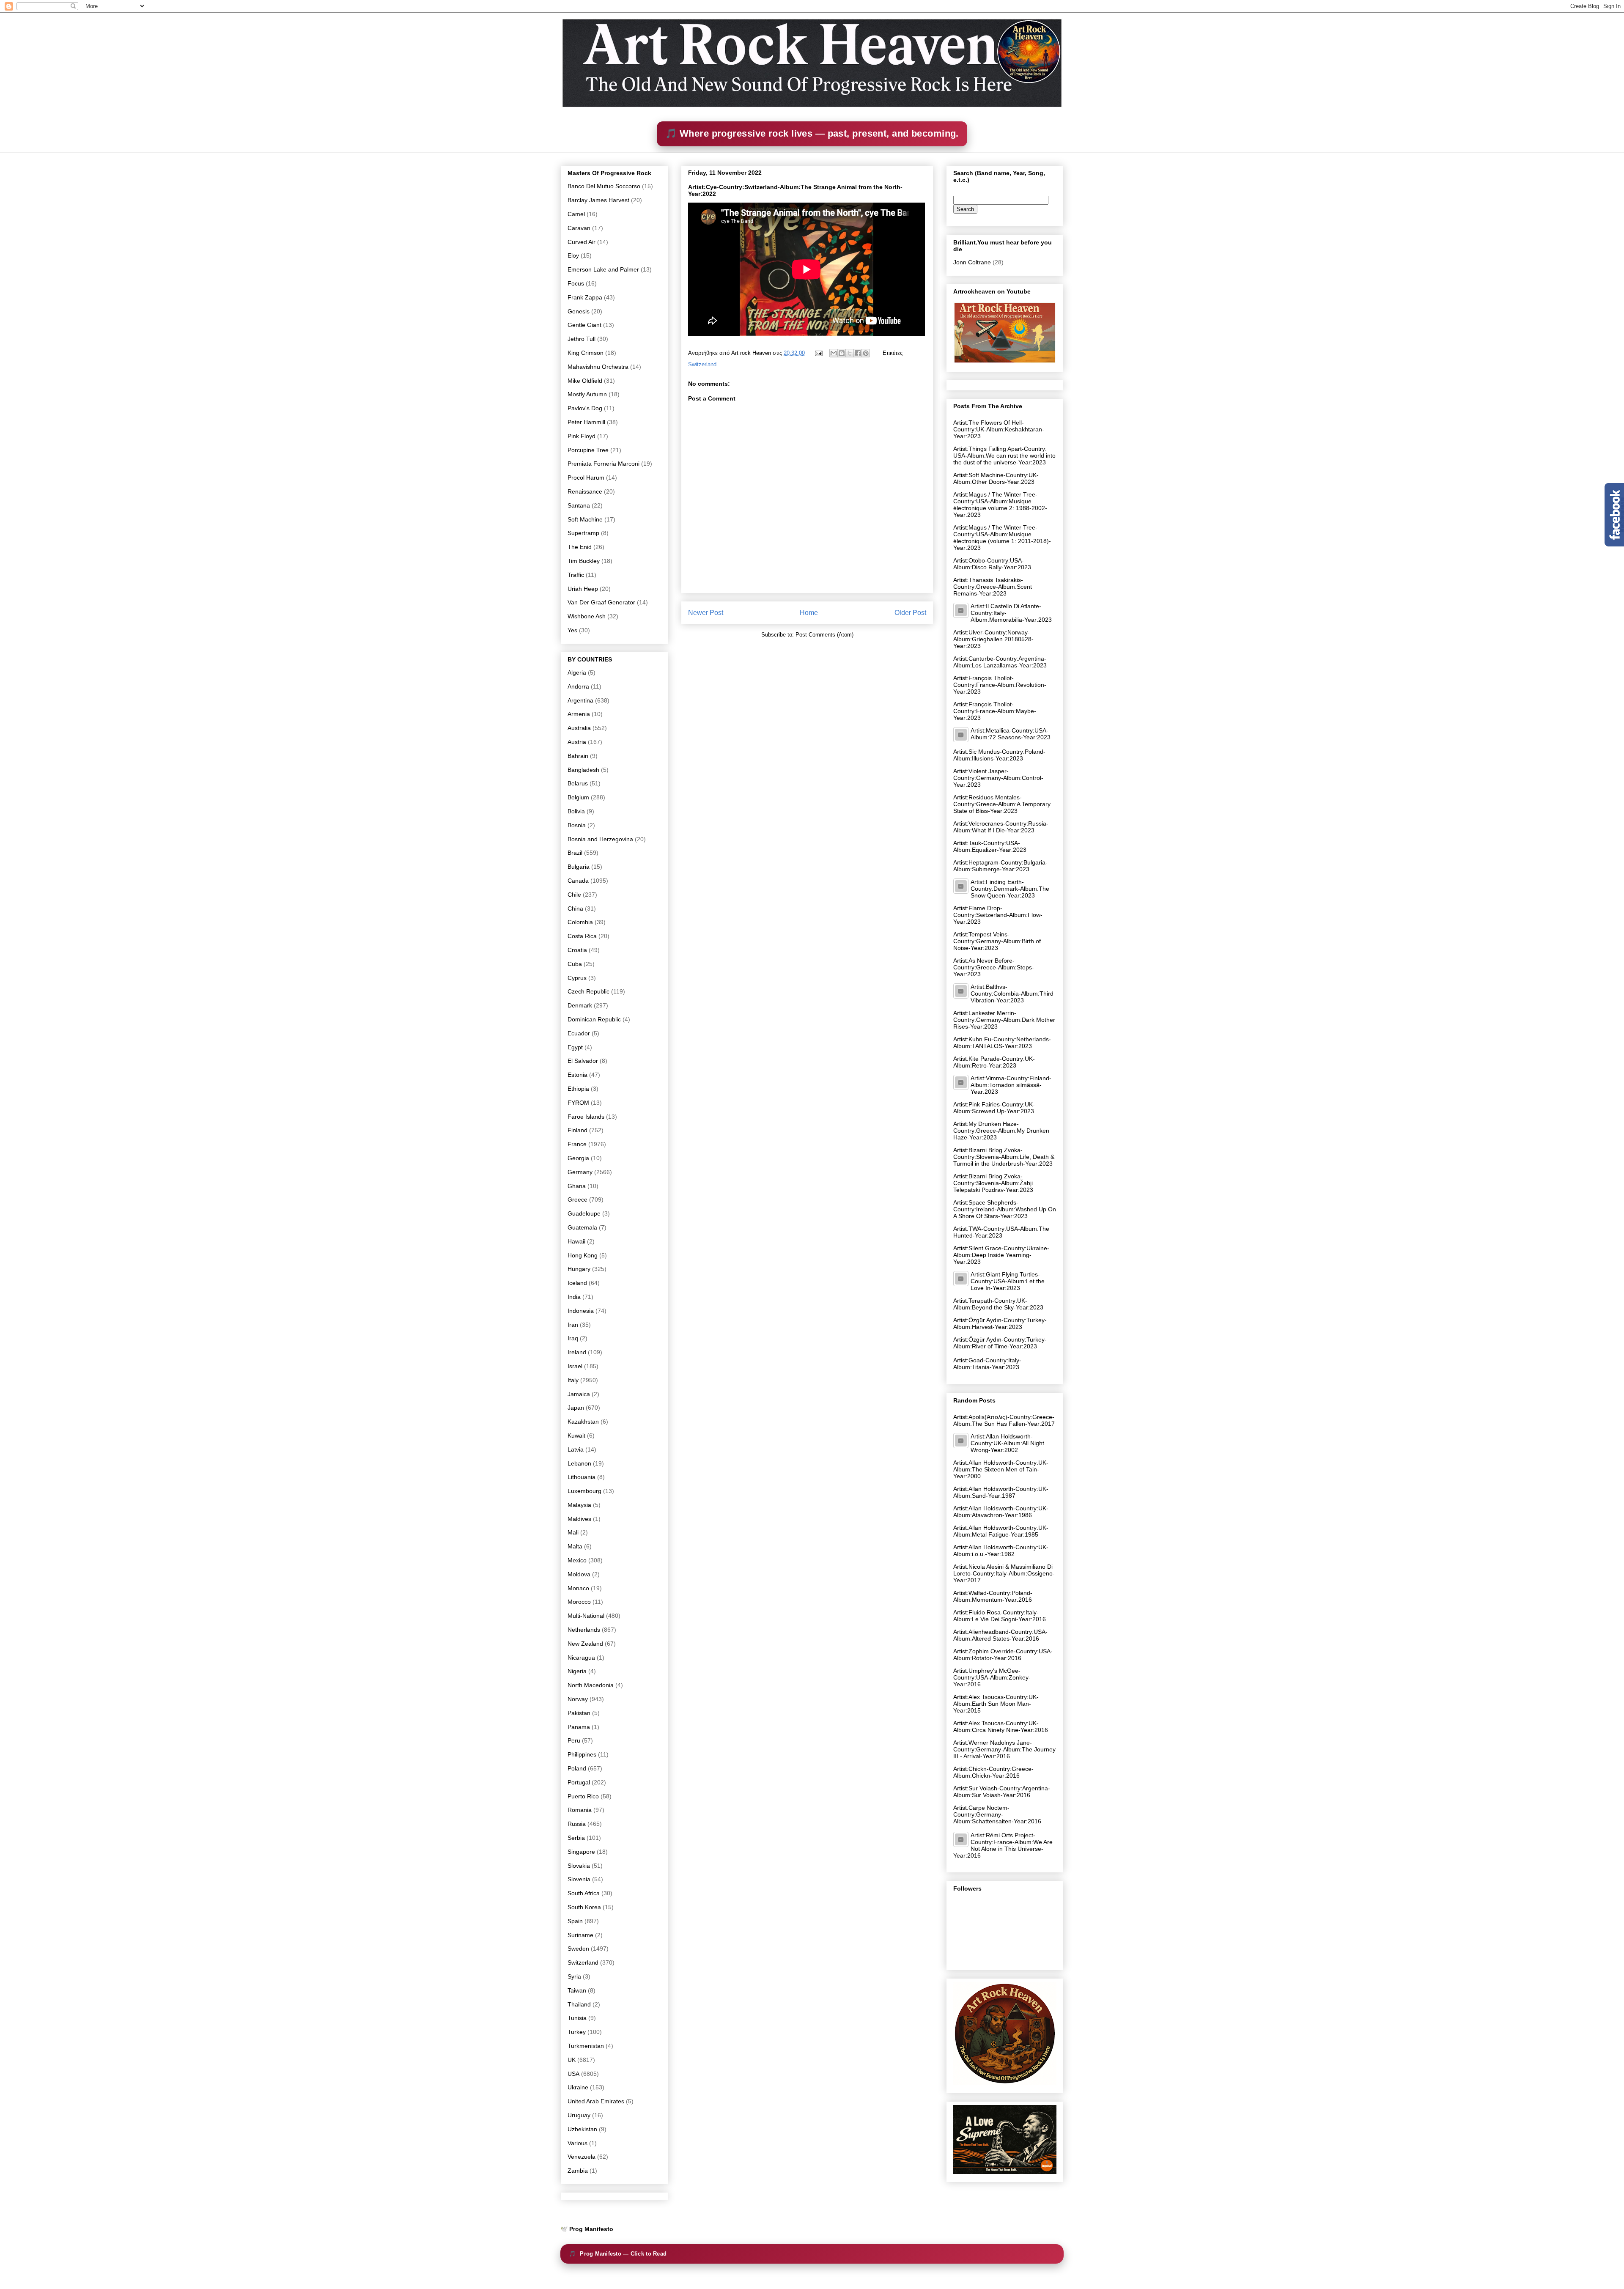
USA (573, 2074)
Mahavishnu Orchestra (598, 367)
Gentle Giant (584, 325)
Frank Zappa (585, 297)
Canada (578, 881)
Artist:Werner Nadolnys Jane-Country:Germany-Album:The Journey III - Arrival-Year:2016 (1004, 1749)
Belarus (578, 783)
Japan (576, 1408)
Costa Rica (582, 936)
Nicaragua (581, 1658)
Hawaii (576, 1241)
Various (577, 2143)
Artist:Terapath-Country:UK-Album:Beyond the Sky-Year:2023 (998, 1304)
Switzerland (702, 364)
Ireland (577, 1352)
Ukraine (578, 2087)
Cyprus (577, 978)
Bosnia (577, 825)
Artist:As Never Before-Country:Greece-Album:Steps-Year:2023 (994, 967)
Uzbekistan (582, 2129)
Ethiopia (578, 1089)
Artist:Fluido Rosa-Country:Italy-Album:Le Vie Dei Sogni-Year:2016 (1000, 1616)
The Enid (580, 547)
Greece (577, 1199)
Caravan (579, 228)
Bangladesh (583, 770)
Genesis (579, 311)
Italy (573, 1380)
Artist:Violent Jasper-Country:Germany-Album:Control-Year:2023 (998, 778)
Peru (574, 1740)
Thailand (579, 2004)
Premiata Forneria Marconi (604, 464)
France (577, 1144)
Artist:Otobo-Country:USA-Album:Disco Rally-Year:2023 (992, 564)
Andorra (578, 686)
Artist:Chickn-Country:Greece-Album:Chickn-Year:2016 (993, 1772)
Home (809, 613)
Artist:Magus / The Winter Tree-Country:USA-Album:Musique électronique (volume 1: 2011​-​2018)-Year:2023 (1002, 538)
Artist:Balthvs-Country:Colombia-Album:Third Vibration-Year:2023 (1012, 994)
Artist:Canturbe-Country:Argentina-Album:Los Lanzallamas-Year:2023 (1000, 662)
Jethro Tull (582, 339)
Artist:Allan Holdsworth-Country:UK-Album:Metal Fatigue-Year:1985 (1001, 1531)
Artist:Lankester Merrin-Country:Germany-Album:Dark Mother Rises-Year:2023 (1004, 1020)
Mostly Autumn (587, 394)
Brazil (575, 853)
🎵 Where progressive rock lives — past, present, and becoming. (812, 133)
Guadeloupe (584, 1213)
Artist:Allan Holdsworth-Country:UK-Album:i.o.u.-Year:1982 (1001, 1551)
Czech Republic (588, 991)
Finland (577, 1130)
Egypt (575, 1047)
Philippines (582, 1754)
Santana (579, 505)
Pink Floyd (582, 436)
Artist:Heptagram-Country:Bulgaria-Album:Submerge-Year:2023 (1000, 866)
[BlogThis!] (842, 353)
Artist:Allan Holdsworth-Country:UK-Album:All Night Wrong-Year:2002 (1007, 1443)
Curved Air (582, 242)
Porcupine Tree (588, 450)
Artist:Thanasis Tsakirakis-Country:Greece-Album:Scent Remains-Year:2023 (993, 587)
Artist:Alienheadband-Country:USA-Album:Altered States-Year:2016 (1000, 1635)
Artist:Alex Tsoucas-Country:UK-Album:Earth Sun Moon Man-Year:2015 (996, 1704)
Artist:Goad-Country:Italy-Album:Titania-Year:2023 (987, 1364)
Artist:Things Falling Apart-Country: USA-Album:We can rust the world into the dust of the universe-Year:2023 (1004, 456)
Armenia (579, 714)
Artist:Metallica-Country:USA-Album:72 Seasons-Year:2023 (1011, 734)
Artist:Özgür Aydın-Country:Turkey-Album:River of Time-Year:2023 (1000, 1343)
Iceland (577, 1283)
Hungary (579, 1269)
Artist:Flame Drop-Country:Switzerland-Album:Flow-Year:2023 (998, 915)
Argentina (580, 700)
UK (572, 2060)
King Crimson (586, 353)
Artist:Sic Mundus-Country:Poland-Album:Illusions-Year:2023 (999, 755)
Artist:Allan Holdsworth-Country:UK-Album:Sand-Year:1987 (1001, 1492)
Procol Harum (586, 478)
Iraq (573, 1338)
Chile (574, 895)
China (575, 908)
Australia (579, 728)
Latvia (576, 1449)
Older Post (910, 613)
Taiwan (577, 1990)
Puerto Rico (583, 1796)
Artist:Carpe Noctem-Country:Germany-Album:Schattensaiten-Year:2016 (997, 1814)
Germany (580, 1172)
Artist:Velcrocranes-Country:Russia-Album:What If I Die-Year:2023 (1001, 827)
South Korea (584, 1907)
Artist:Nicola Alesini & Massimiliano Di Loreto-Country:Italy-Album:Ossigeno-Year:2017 (1004, 1573)
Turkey (577, 2032)
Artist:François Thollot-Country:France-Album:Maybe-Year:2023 (995, 711)
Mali (573, 1532)
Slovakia (579, 1866)
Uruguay (579, 2115)
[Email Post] (818, 353)
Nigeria (577, 1671)
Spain (575, 1921)
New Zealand (585, 1644)
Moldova (579, 1574)
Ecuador (579, 1033)
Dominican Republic (594, 1019)
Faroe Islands (586, 1117)
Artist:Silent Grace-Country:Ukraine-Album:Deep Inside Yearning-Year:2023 (1001, 1255)
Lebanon (579, 1463)
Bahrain (578, 756)
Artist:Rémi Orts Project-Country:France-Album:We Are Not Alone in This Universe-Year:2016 (1003, 1845)
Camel (576, 214)
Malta (575, 1546)
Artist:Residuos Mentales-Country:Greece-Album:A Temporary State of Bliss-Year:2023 (1002, 804)
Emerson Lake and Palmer (603, 269)
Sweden (578, 1949)
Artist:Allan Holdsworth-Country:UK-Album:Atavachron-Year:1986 (1001, 1512)
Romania (580, 1810)
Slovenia (579, 1879)
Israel (575, 1366)
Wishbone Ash (587, 616)
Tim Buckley (584, 561)
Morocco (579, 1602)
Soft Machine (585, 519)
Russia (577, 1824)
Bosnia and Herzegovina (600, 839)
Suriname (580, 1935)
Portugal (579, 1782)
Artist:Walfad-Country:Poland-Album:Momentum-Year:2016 (993, 1596)
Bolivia (576, 811)
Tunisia (577, 2018)
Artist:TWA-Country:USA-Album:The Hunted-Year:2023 (1001, 1232)
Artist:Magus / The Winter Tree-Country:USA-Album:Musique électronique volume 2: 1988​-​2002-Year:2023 (1000, 505)
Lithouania (582, 1477)
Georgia (578, 1158)
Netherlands (584, 1630)
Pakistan (579, 1713)
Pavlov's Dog (585, 408)
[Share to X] (850, 353)
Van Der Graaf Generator (601, 602)
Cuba (575, 964)
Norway (578, 1699)
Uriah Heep (583, 589)
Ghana (577, 1186)
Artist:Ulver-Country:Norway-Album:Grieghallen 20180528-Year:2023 (993, 639)
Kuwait (576, 1435)
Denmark (580, 1005)
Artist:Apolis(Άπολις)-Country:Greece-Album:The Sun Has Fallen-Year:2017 (1004, 1420)
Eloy (573, 255)
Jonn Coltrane (972, 262)
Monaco (578, 1588)
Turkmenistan (586, 2046)
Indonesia (581, 1311)
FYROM (578, 1103)
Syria (574, 1976)
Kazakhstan (583, 1422)
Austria (577, 742)
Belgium (578, 797)
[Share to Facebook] (858, 353)
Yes (572, 630)
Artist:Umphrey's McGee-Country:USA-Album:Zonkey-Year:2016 (992, 1677)
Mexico (577, 1560)
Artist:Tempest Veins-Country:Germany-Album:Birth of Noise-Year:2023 (997, 941)
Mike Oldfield (585, 381)
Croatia (577, 950)
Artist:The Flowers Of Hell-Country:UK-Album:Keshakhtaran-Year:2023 (999, 429)
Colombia (580, 922)
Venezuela (582, 2157)
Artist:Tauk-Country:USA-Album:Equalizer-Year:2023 (990, 846)
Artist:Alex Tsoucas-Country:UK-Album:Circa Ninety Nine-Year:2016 (1001, 1726)
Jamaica (579, 1394)
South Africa (584, 1893)
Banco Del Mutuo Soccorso (604, 186)
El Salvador (583, 1061)
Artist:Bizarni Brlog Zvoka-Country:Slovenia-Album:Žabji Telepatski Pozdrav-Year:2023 (993, 1183)
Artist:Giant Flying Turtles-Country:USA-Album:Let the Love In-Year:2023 (1008, 1281)
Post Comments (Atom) (824, 635)
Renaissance (585, 491)
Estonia (577, 1075)
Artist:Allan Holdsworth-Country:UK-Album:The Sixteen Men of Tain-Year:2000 (1001, 1469)
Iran (573, 1325)
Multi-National (586, 1616)
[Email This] (834, 353)
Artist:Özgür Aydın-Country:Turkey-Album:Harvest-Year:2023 (1000, 1323)
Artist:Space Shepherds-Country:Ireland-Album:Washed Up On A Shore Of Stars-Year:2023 (1005, 1209)
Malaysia (579, 1505)
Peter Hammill (586, 422)
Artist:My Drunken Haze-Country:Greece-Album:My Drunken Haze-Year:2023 (1001, 1131)
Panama (579, 1727)
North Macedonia (591, 1685)
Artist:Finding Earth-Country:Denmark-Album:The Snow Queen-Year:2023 (1010, 889)
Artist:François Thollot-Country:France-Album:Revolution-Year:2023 (1000, 685)
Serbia (576, 1838)
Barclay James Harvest (598, 200)
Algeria (577, 672)
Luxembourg (584, 1491)
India (574, 1297)
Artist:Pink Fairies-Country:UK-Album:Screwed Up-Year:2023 (994, 1108)
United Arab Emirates (596, 2101)
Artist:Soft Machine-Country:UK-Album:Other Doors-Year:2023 (996, 478)
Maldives (579, 1519)
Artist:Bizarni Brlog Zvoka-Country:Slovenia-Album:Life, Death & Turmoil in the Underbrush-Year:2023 (1004, 1157)
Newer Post (706, 613)
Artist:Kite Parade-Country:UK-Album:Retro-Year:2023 (994, 1062)
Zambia (578, 2171)
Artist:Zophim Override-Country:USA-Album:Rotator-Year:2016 (1003, 1655)
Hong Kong (583, 1255)
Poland (577, 1768)
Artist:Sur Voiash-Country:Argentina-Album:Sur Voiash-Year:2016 (1002, 1792)
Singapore (581, 1852)
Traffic (576, 575)
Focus (576, 283)
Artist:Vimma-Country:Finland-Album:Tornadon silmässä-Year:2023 (1011, 1085)
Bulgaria (579, 867)
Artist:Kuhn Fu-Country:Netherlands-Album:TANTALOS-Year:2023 (1002, 1043)
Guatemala (582, 1227)
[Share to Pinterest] (866, 353)
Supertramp (583, 533)
